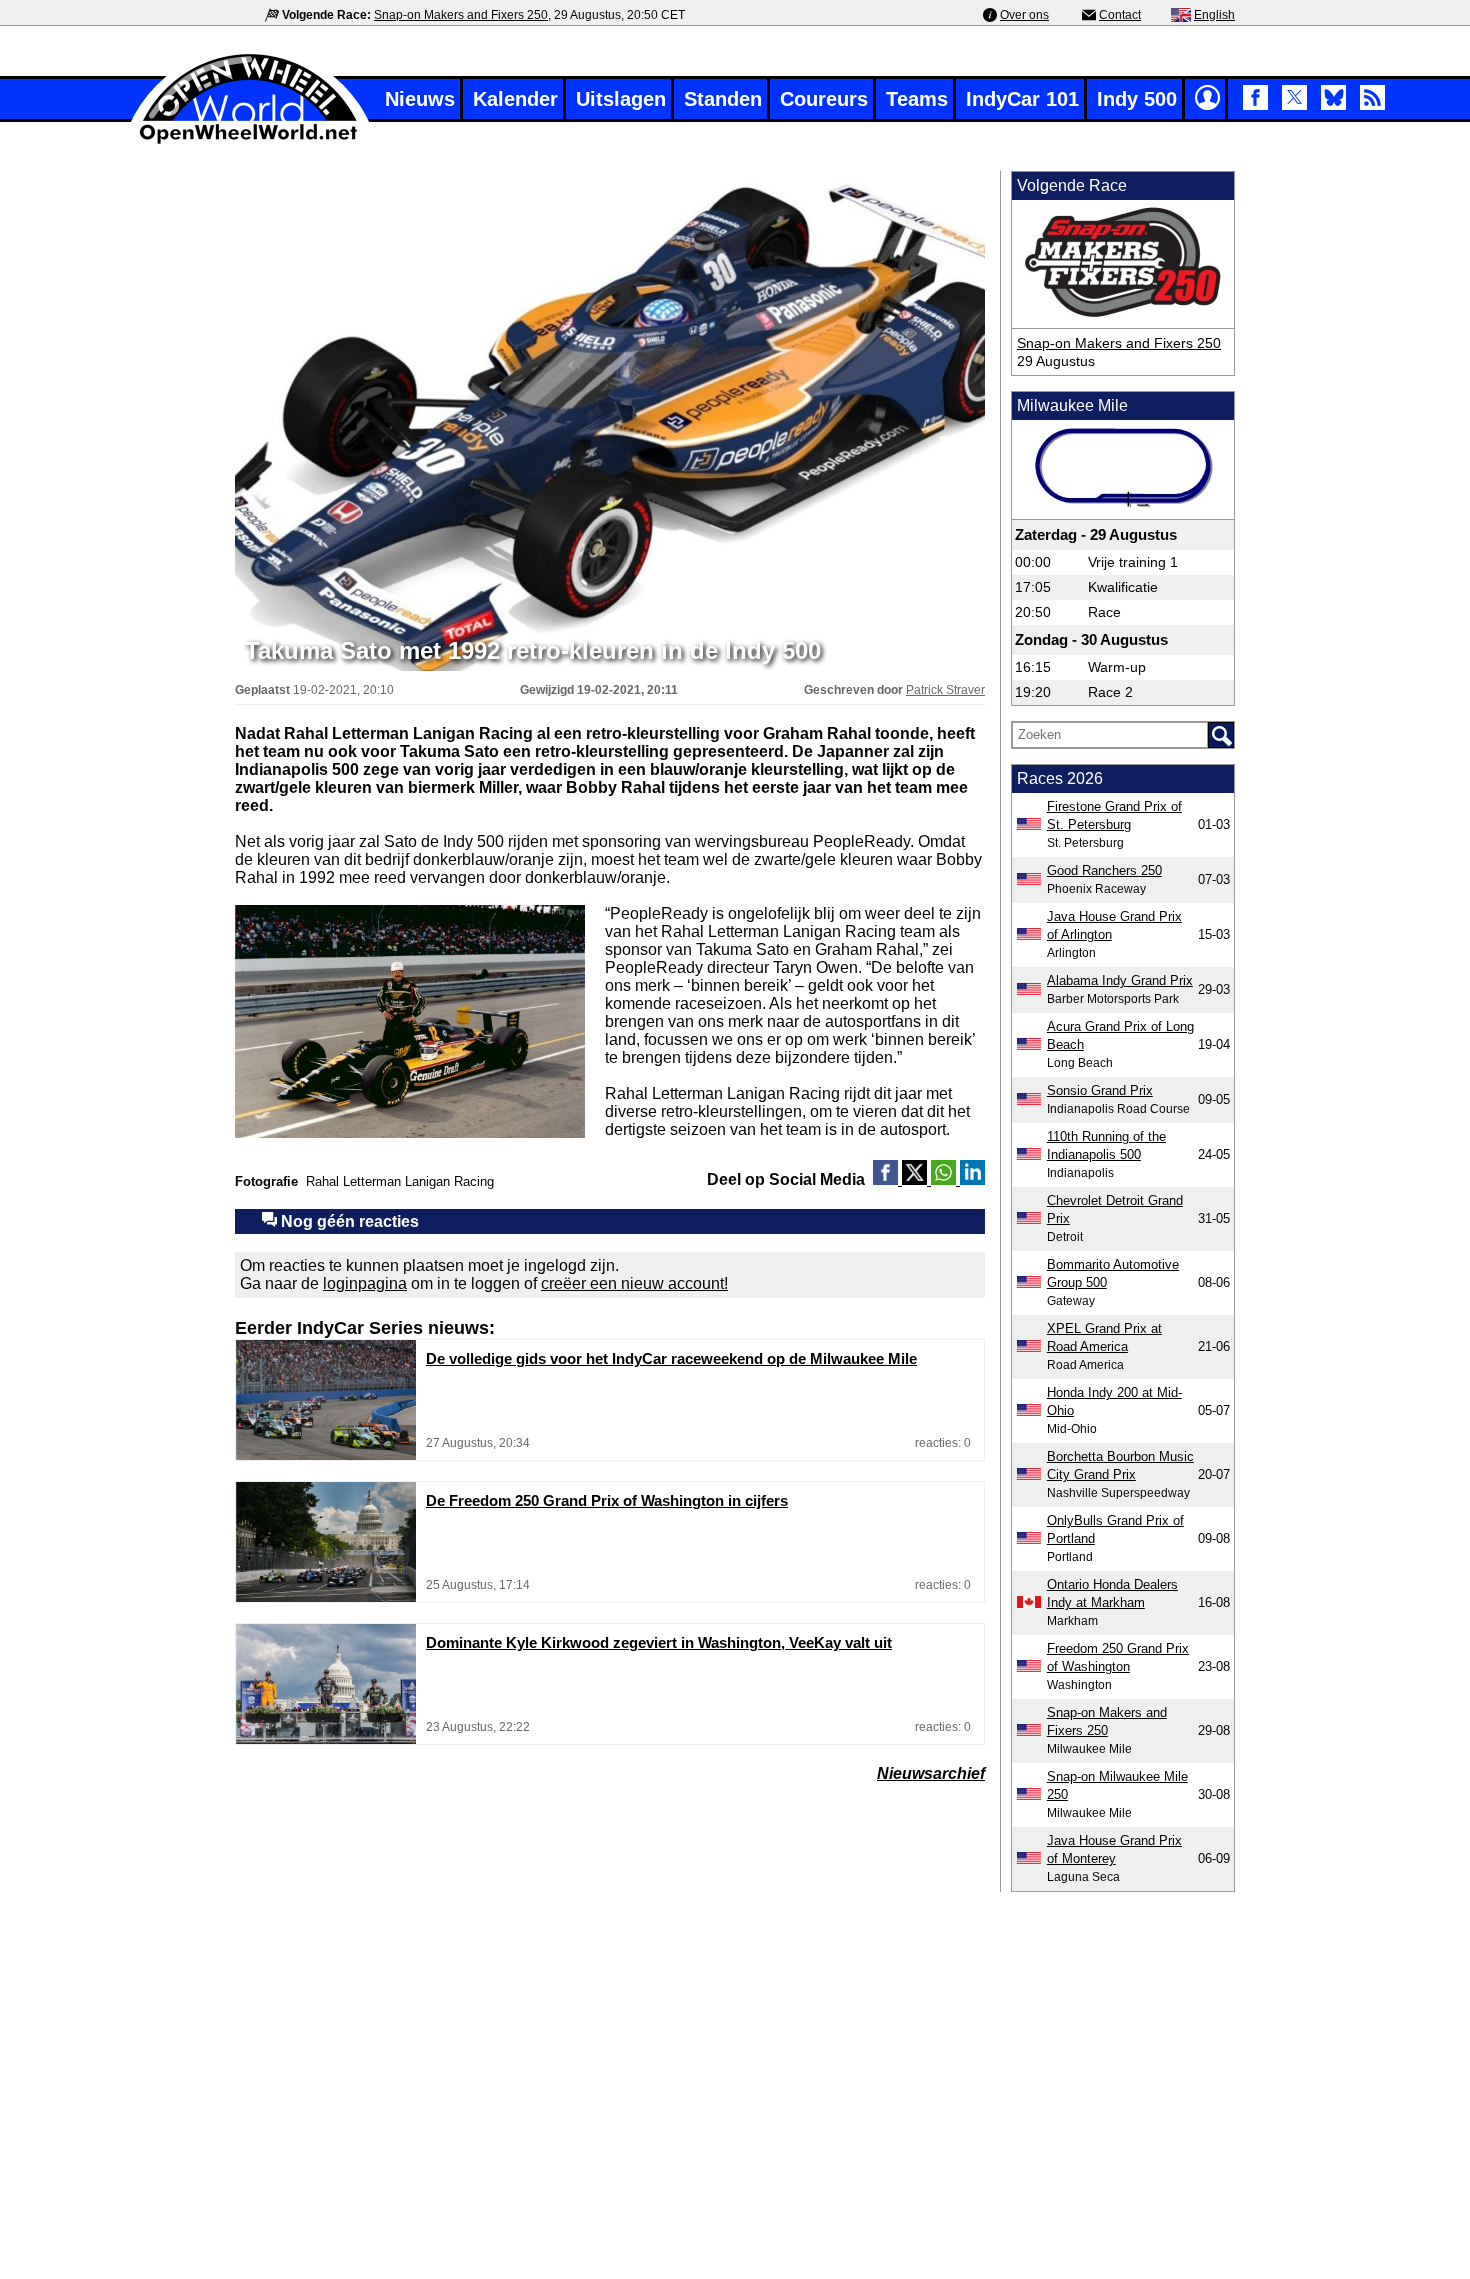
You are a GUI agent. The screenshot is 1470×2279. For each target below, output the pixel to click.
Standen (723, 99)
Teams (917, 99)
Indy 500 (1137, 99)
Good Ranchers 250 (1104, 870)
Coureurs (824, 99)
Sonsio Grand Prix (1100, 1090)
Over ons (1024, 15)
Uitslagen (621, 99)
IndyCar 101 (1022, 99)
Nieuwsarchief (931, 1773)
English (1214, 15)
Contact (1120, 15)
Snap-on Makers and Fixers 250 (461, 15)
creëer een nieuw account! (634, 1283)
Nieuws (420, 99)
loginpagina (365, 1283)
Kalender (515, 99)
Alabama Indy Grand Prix (1120, 980)
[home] (250, 141)
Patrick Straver (945, 690)
